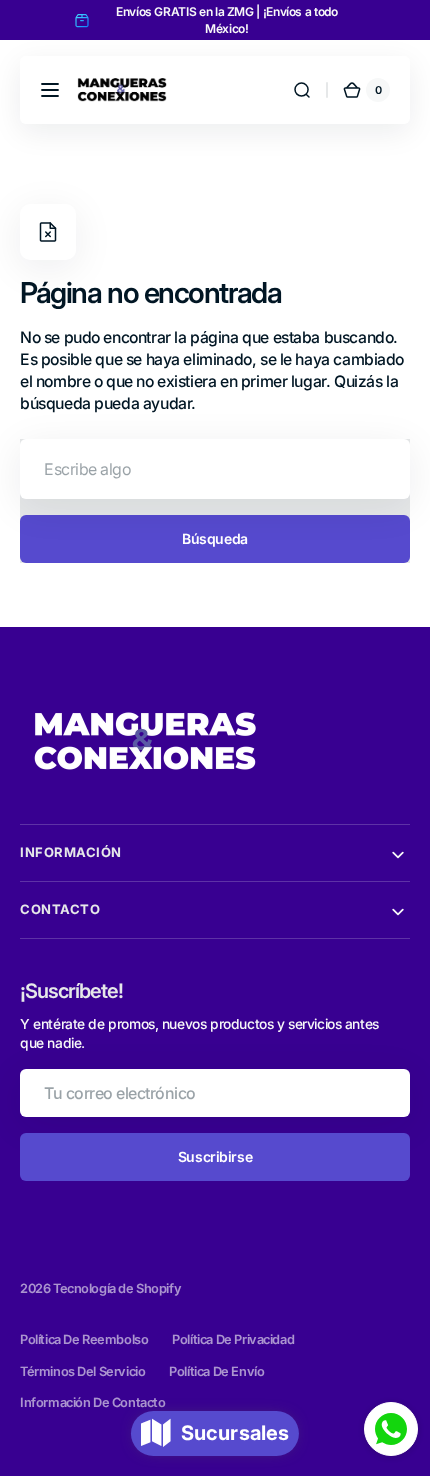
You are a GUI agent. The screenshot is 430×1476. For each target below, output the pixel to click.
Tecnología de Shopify (117, 1288)
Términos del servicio (82, 1371)
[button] (50, 90)
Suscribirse (215, 1156)
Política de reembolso (84, 1339)
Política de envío (216, 1371)
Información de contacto (92, 1402)
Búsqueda (215, 538)
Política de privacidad (233, 1339)
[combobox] (215, 469)
